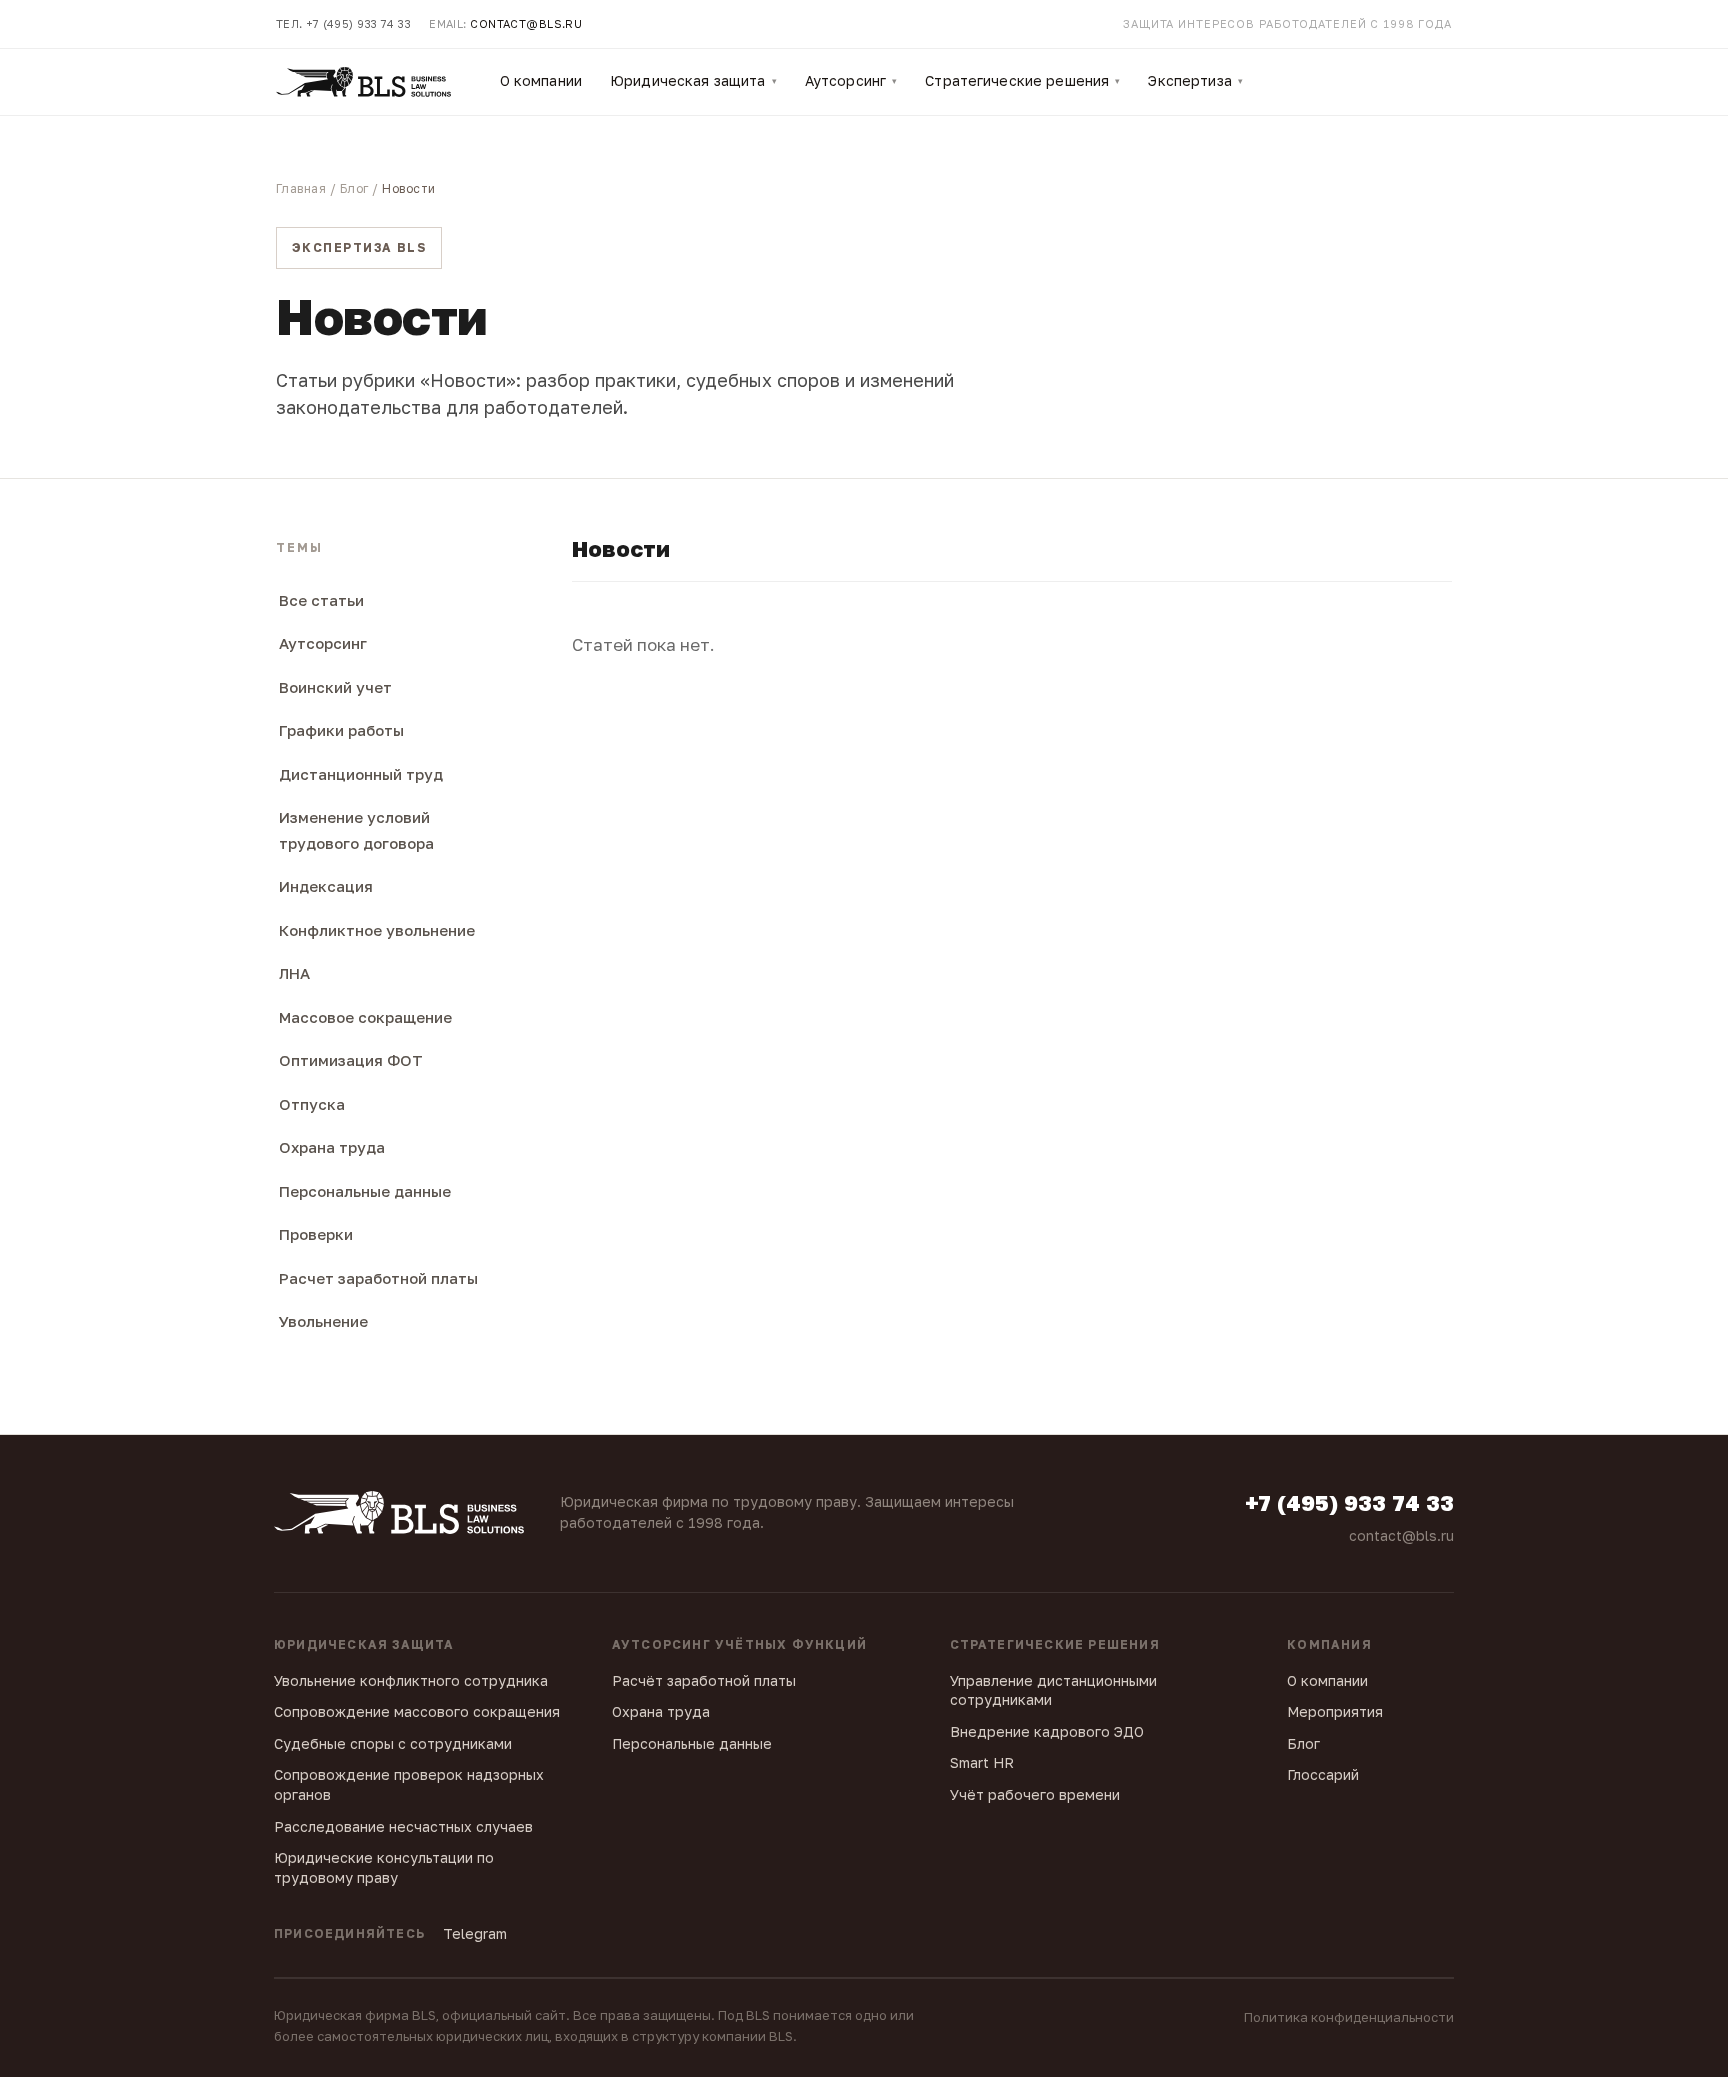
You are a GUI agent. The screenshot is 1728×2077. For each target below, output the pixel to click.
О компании (541, 80)
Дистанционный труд (361, 774)
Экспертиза (1195, 80)
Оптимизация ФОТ (351, 1060)
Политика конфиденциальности (1349, 2017)
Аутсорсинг (851, 80)
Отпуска (312, 1104)
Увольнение (323, 1321)
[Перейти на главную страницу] (363, 82)
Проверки (316, 1234)
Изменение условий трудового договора (356, 830)
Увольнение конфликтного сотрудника (411, 1680)
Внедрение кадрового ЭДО (1047, 1731)
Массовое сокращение (365, 1017)
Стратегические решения (1022, 80)
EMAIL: (505, 23)
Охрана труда (332, 1147)
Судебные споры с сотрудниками (393, 1743)
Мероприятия (1335, 1711)
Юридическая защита (693, 80)
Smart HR (982, 1762)
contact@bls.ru (1401, 1535)
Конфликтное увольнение (377, 930)
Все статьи (321, 600)
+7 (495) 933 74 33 (1349, 1503)
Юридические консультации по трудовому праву (384, 1867)
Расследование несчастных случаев (403, 1826)
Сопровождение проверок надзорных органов (409, 1784)
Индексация (326, 886)
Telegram (475, 1933)
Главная (301, 188)
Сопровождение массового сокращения (417, 1711)
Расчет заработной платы (378, 1278)
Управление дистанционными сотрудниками (1053, 1690)
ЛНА (294, 973)
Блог (354, 188)
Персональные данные (365, 1191)
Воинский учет (335, 687)
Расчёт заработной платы (704, 1680)
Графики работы (341, 730)
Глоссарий (1323, 1774)
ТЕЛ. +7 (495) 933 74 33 (343, 23)
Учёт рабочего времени (1035, 1794)
